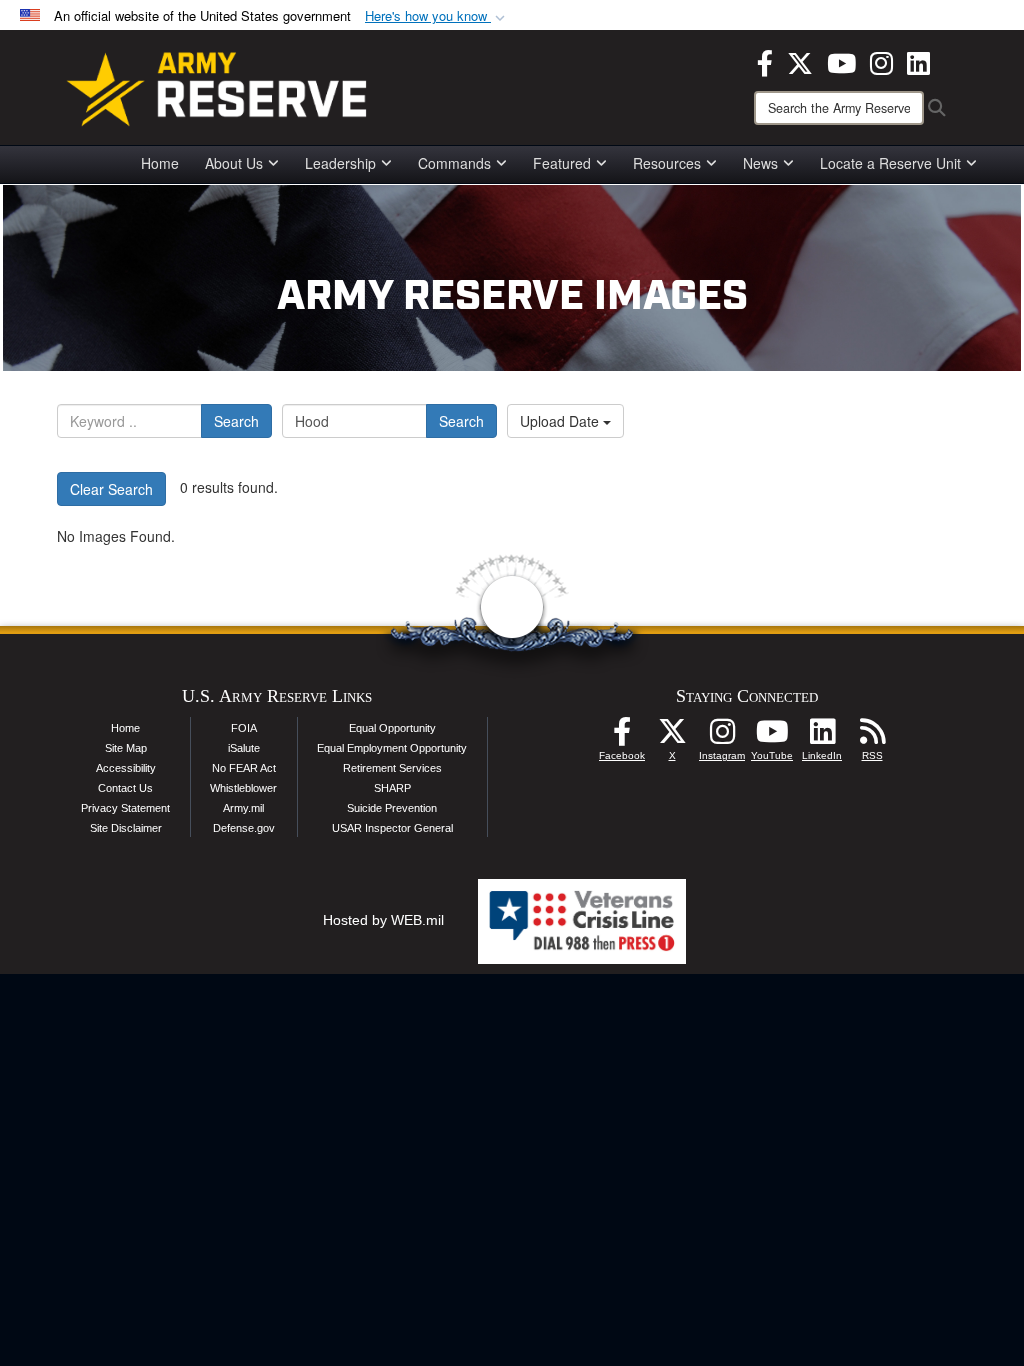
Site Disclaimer (126, 828)
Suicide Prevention (392, 808)
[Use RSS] (872, 737)
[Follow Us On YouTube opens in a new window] (772, 737)
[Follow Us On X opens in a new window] (672, 737)
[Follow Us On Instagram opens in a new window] (722, 737)
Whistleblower (243, 788)
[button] (437, 16)
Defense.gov (244, 828)
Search (236, 421)
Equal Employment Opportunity (392, 748)
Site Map (126, 748)
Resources (667, 163)
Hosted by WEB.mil (383, 920)
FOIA (244, 728)
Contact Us (125, 788)
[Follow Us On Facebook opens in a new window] (622, 737)
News (760, 163)
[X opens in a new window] (800, 61)
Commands (454, 163)
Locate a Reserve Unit (890, 163)
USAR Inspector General (392, 828)
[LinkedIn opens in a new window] (918, 61)
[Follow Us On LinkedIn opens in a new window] (822, 737)
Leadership (340, 163)
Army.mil (243, 808)
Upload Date (561, 421)
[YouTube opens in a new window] (841, 61)
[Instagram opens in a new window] (881, 61)
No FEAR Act (244, 768)
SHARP (392, 788)
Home (160, 163)
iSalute (244, 748)
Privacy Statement (125, 808)
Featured (562, 163)
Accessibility (126, 768)
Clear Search (111, 489)
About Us (234, 163)
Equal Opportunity (392, 728)
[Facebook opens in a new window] (765, 61)
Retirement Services (392, 768)
